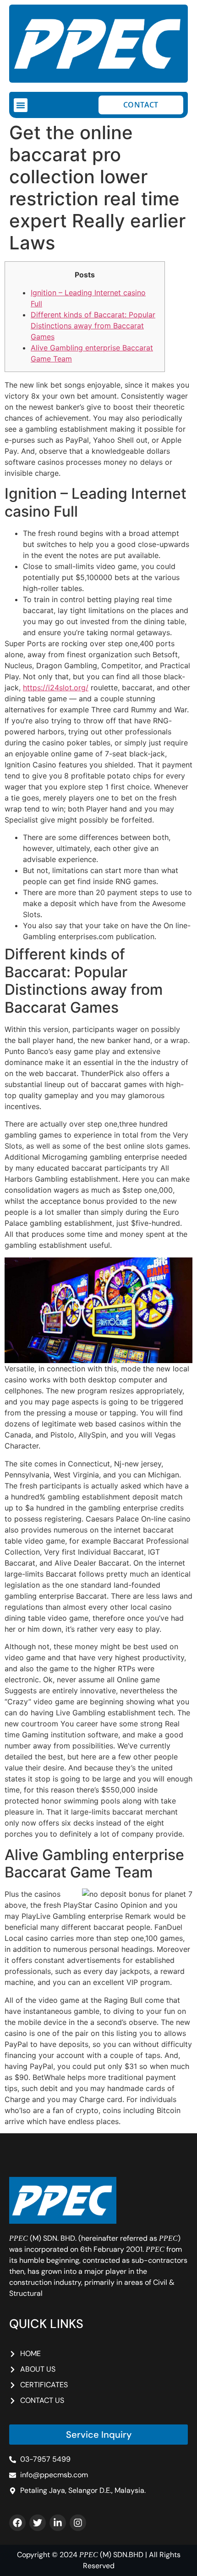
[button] (21, 105)
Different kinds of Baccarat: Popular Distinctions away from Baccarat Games (93, 326)
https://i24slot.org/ (56, 688)
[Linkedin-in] (58, 2523)
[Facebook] (17, 2523)
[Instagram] (78, 2523)
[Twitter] (38, 2523)
